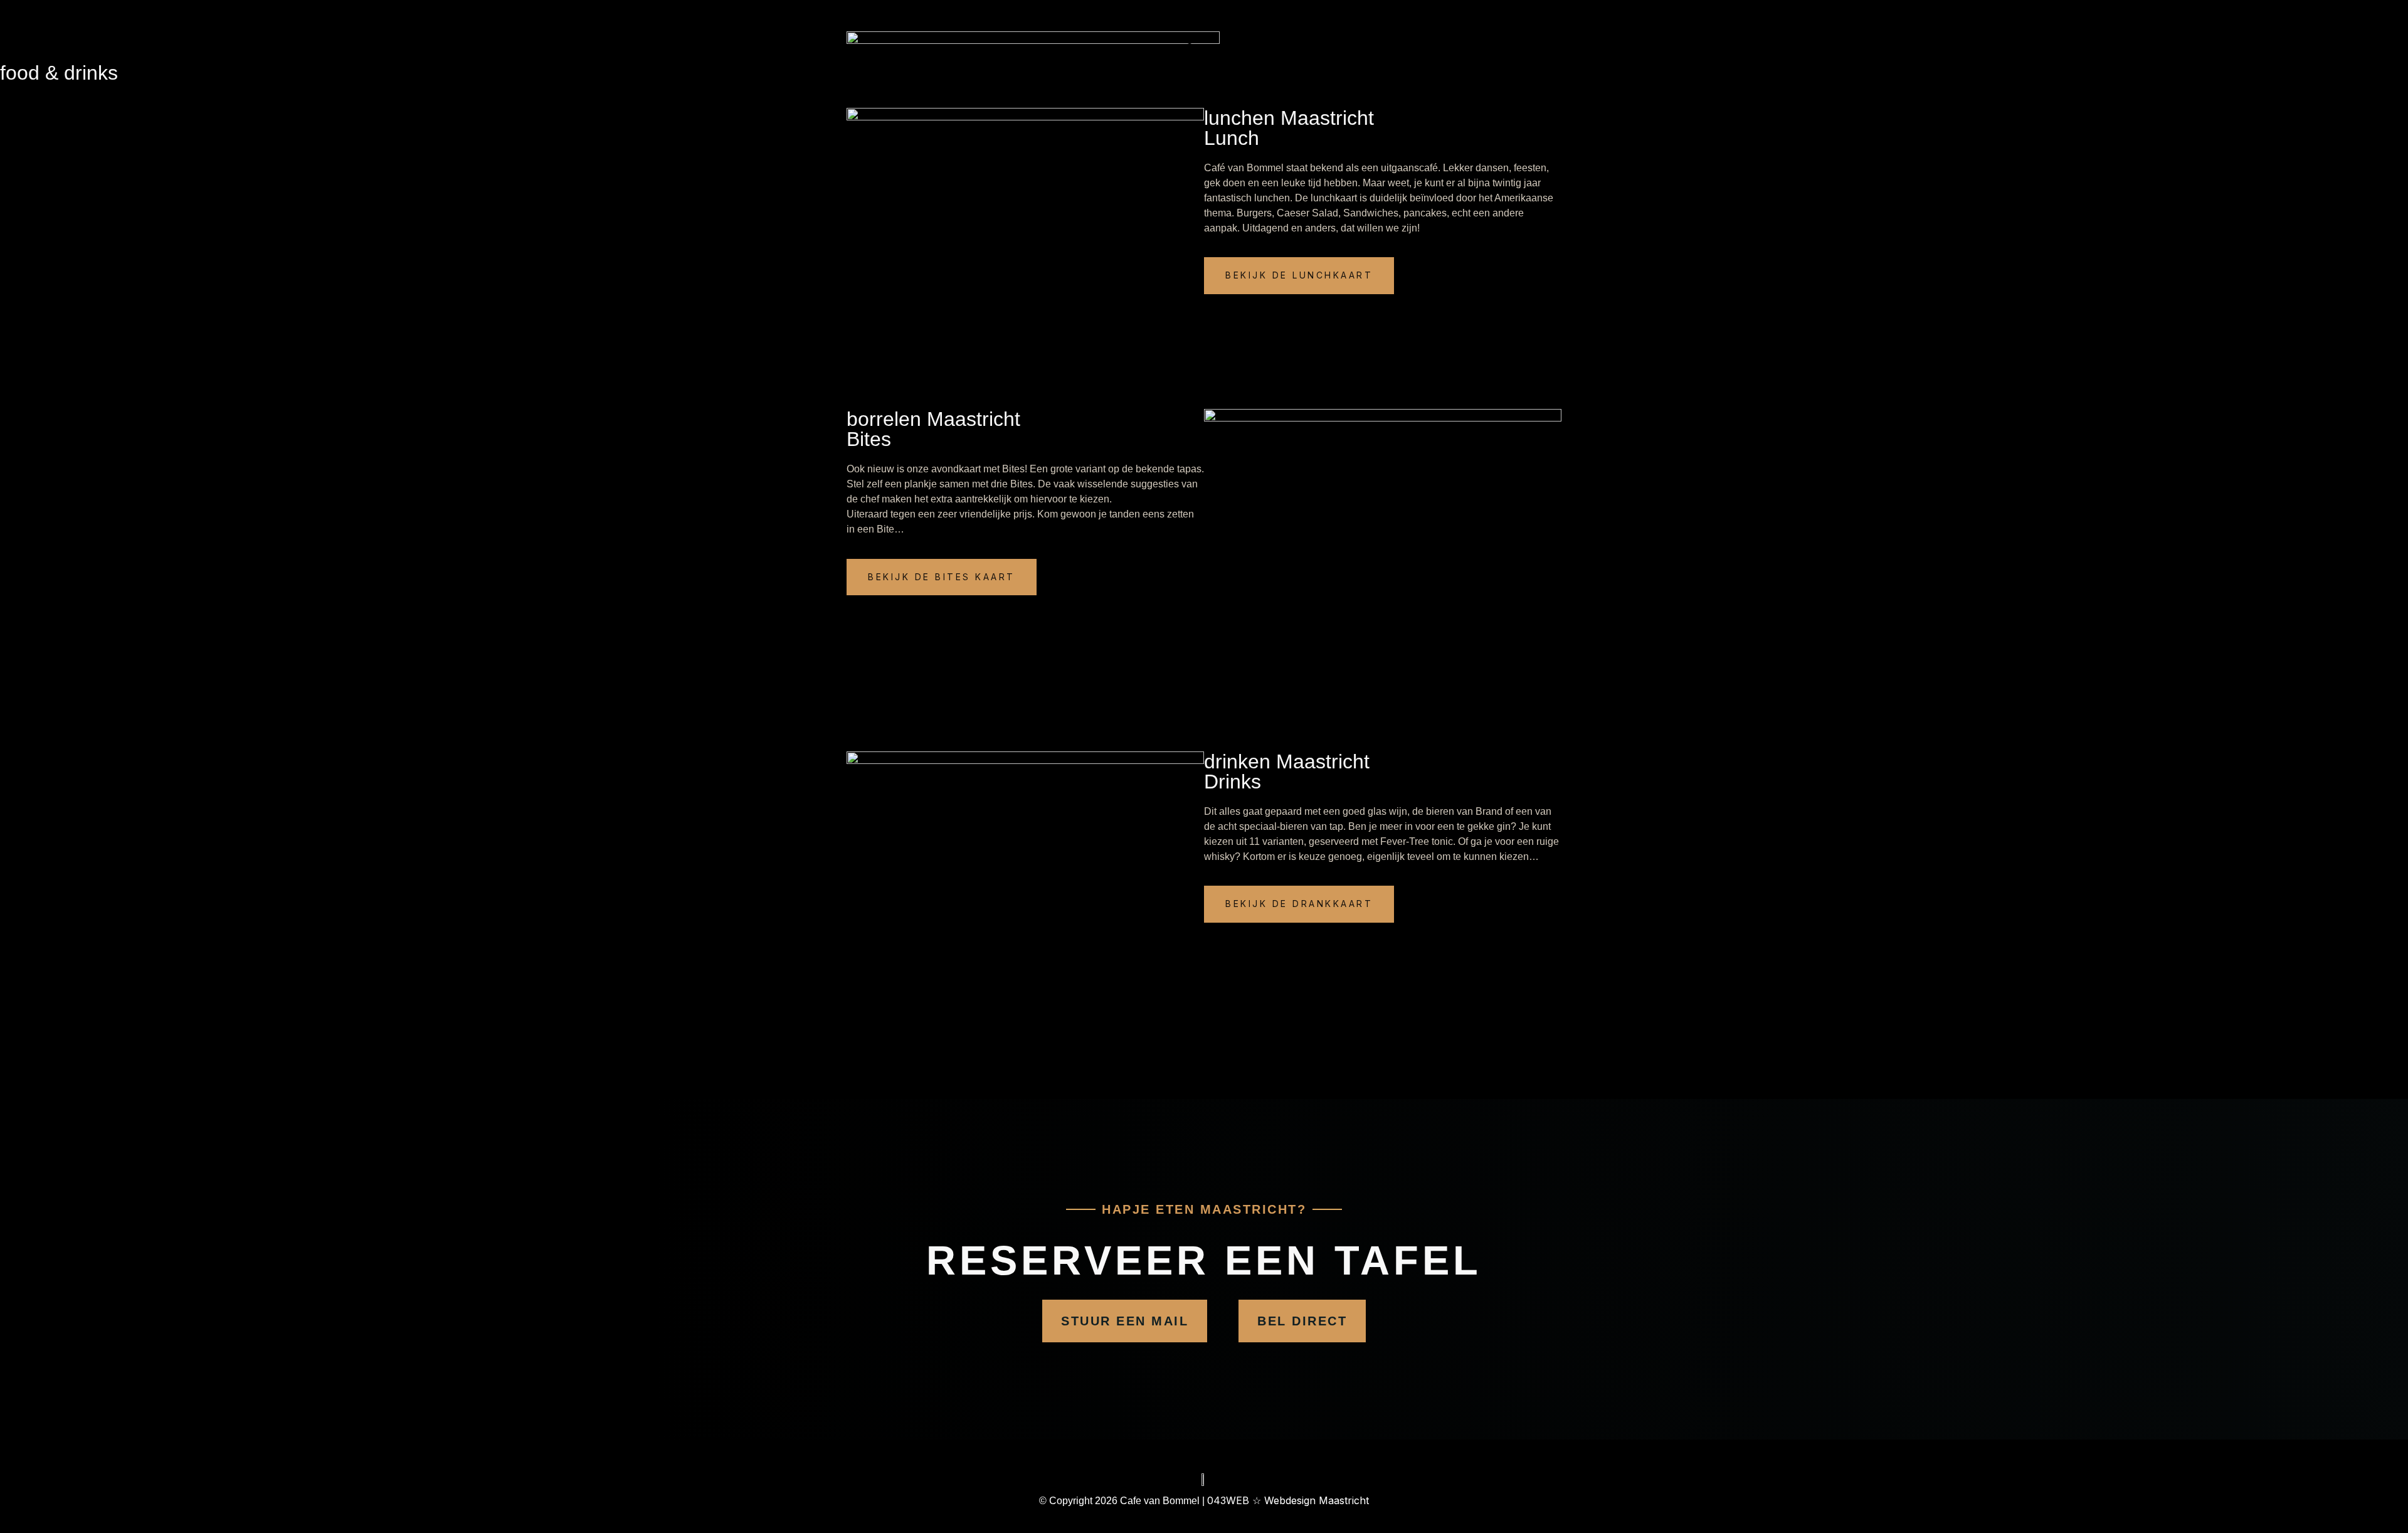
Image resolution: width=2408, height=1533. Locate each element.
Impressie (1276, 15)
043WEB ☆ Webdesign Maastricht (1288, 1500)
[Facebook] (1442, 24)
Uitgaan (1173, 15)
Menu (1222, 15)
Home (1123, 15)
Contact (1204, 47)
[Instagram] (1442, 39)
